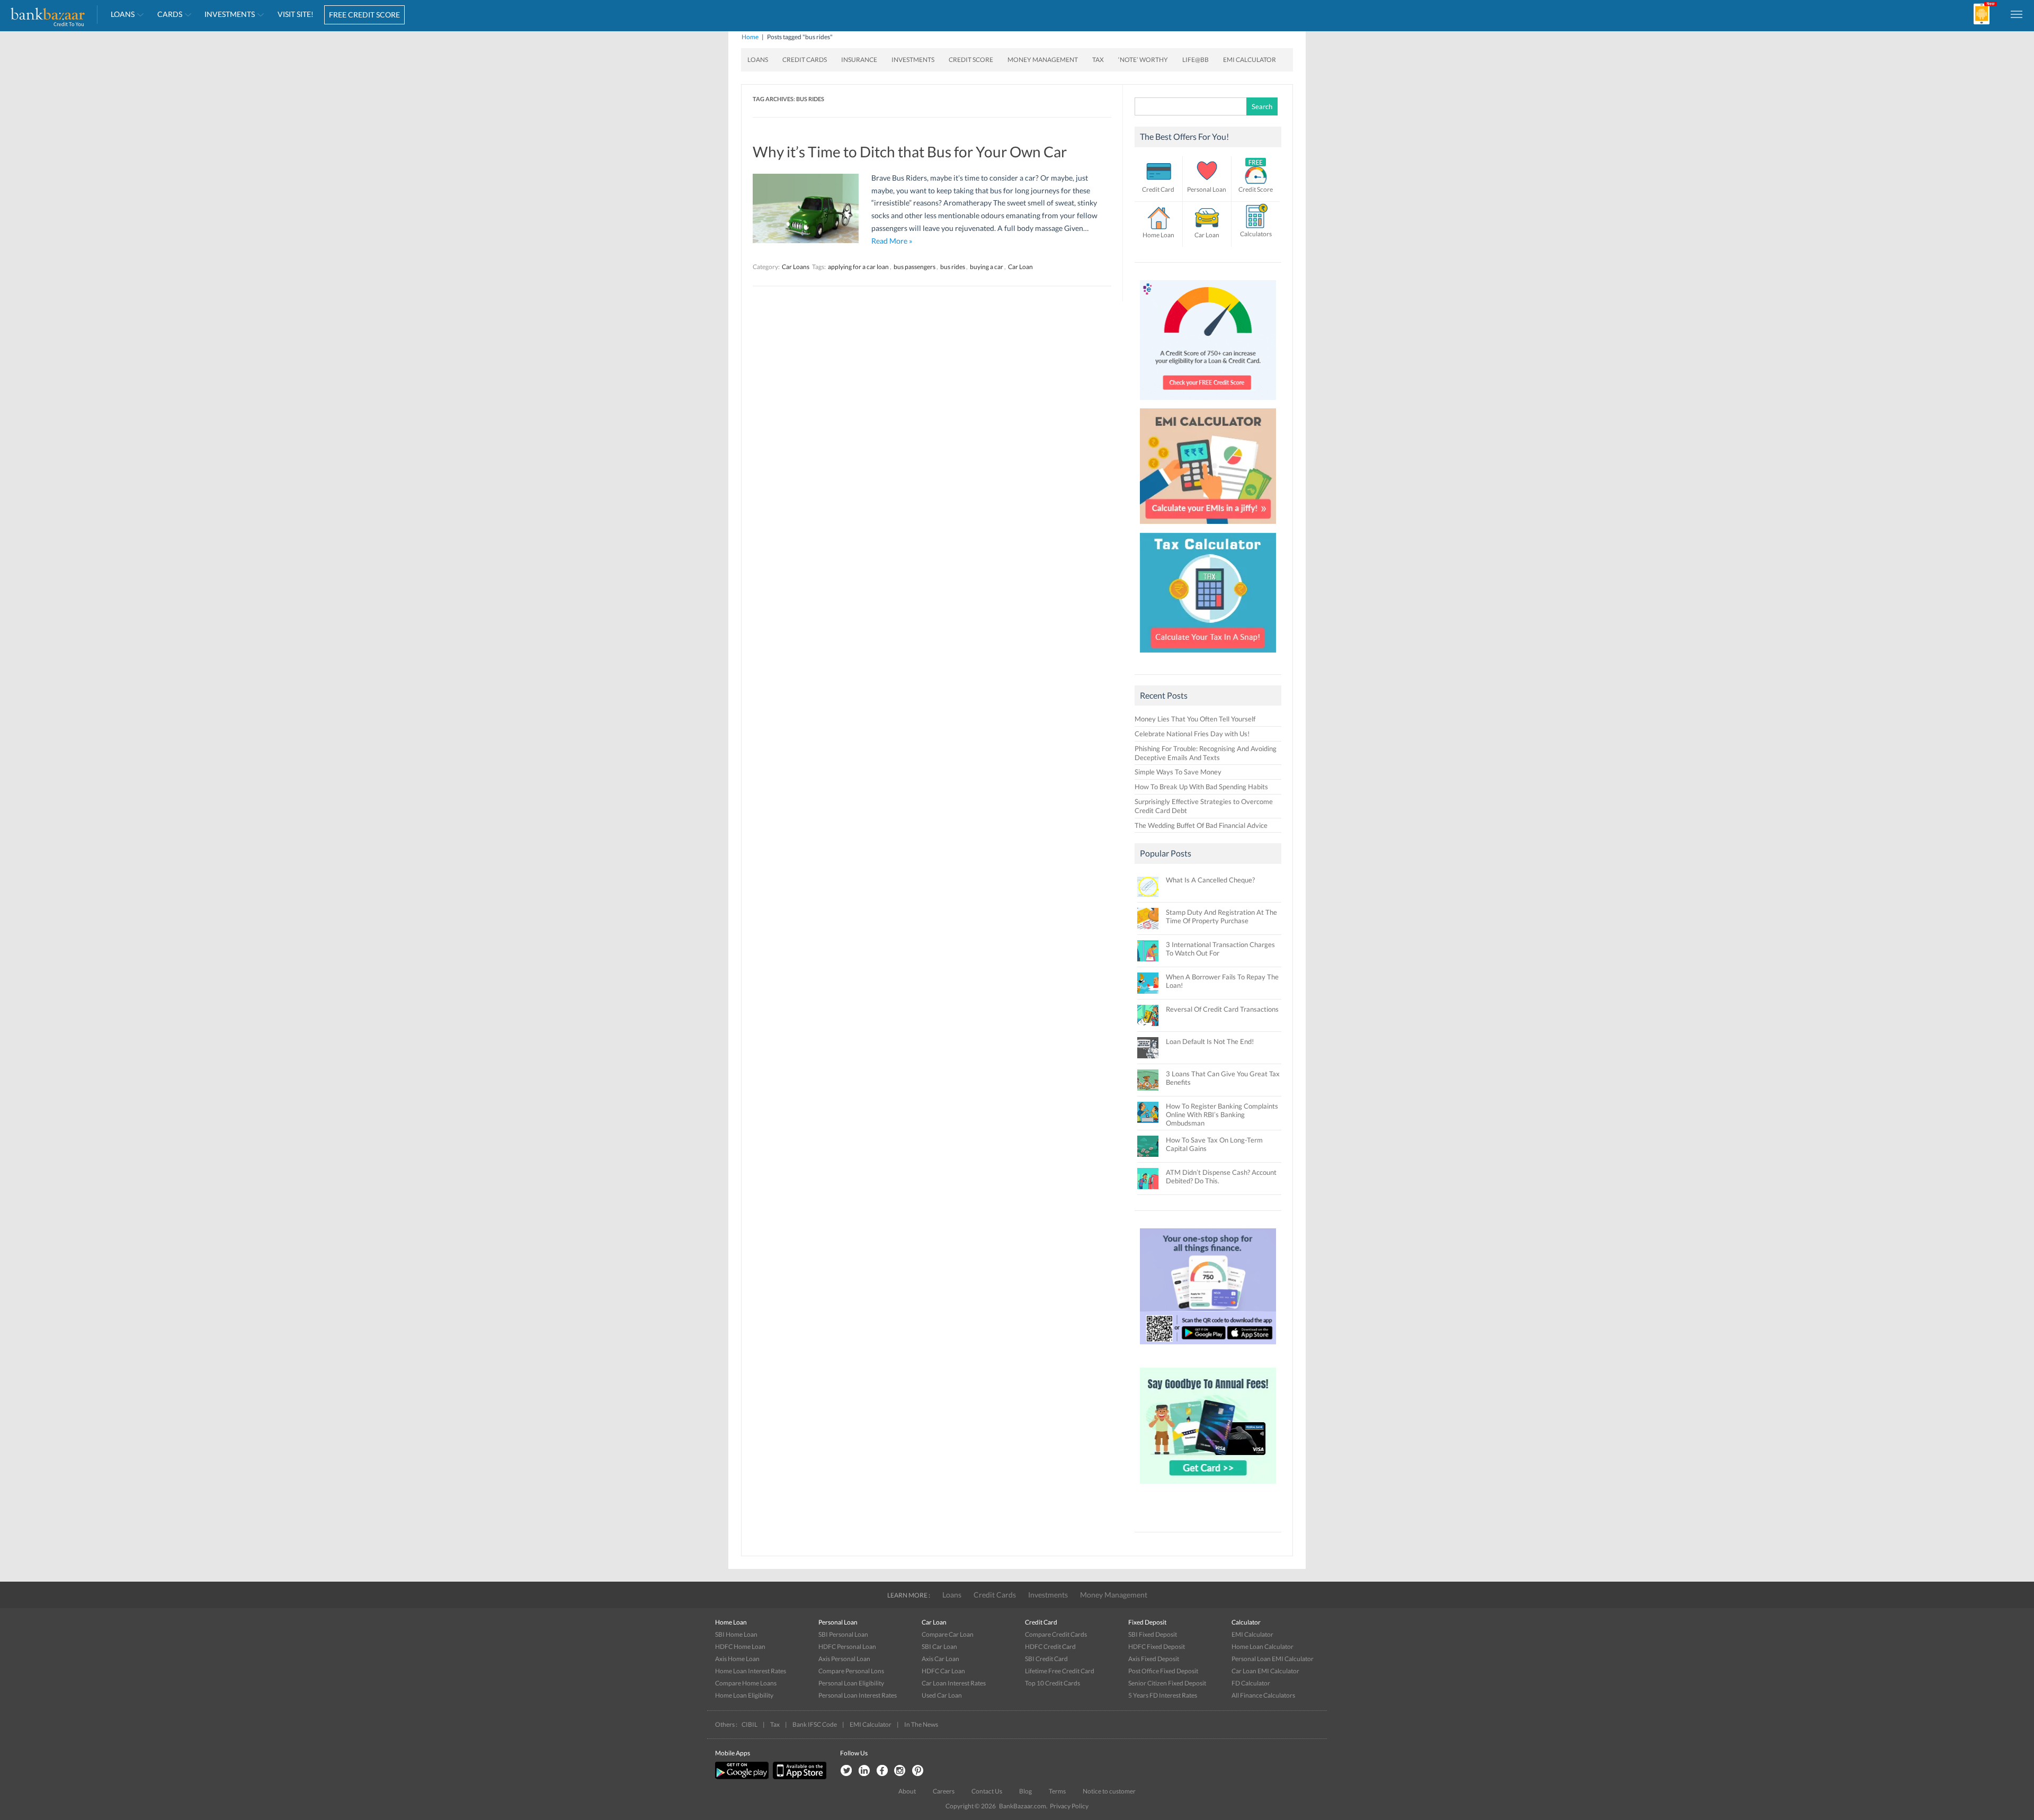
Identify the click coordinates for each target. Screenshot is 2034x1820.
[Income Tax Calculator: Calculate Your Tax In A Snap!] (1208, 655)
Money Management (1043, 60)
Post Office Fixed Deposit (1163, 1671)
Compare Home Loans (746, 1683)
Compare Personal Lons (851, 1671)
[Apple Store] (798, 1777)
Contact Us (987, 1791)
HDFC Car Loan (943, 1671)
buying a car (987, 267)
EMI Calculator (1250, 60)
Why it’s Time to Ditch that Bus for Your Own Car (910, 151)
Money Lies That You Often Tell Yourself (1195, 719)
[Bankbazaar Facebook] (882, 1771)
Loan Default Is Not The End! (1210, 1041)
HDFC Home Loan (740, 1647)
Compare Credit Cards (1056, 1634)
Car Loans (796, 267)
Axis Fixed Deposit (1154, 1659)
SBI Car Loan (939, 1647)
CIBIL (750, 1724)
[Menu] (2017, 14)
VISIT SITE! (296, 14)
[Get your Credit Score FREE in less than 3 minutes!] (1208, 403)
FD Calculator (1251, 1683)
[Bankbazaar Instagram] (900, 1771)
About (907, 1791)
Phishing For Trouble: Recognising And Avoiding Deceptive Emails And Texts (1206, 753)
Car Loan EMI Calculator (1265, 1671)
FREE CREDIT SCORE (364, 15)
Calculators (1256, 234)
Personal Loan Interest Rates (858, 1695)
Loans (123, 14)
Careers (944, 1791)
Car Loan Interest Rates (954, 1683)
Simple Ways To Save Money (1178, 772)
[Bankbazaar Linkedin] (864, 1771)
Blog (1025, 1791)
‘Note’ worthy (1143, 60)
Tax (1098, 60)
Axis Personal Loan (844, 1659)
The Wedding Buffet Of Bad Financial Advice (1201, 825)
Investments (230, 14)
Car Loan (1020, 267)
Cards (170, 14)
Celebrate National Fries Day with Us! (1192, 734)
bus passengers (915, 267)
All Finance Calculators (1263, 1695)
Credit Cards (805, 60)
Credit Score (971, 60)
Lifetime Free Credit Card (1060, 1671)
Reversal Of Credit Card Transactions (1222, 1009)
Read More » (892, 241)
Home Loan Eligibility (744, 1695)
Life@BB (1196, 60)
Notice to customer (1109, 1791)
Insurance (859, 60)
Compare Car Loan (948, 1634)
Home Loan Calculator (1263, 1647)
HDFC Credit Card (1050, 1647)
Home (750, 37)
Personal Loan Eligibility (851, 1683)
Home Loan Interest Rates (751, 1671)
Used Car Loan (942, 1695)
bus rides (953, 267)
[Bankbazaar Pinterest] (918, 1771)
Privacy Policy (1069, 1806)
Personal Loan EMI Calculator (1273, 1659)
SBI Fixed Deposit (1153, 1634)
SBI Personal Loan (843, 1634)
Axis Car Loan (940, 1659)
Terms (1057, 1791)
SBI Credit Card (1046, 1659)
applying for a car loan (858, 267)
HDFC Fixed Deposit (1157, 1647)
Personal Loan (1207, 189)
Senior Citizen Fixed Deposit (1167, 1683)
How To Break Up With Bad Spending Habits (1201, 787)
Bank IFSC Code (815, 1724)
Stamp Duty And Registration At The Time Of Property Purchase (1221, 916)
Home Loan (1158, 235)
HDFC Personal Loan (847, 1647)
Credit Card (1158, 189)
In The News (921, 1724)
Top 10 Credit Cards (1052, 1683)
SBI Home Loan (736, 1634)
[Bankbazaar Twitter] (846, 1771)
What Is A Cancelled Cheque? (1210, 880)
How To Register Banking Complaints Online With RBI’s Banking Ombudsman (1222, 1114)
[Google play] (743, 1777)
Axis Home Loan (737, 1659)
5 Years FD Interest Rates (1163, 1695)
